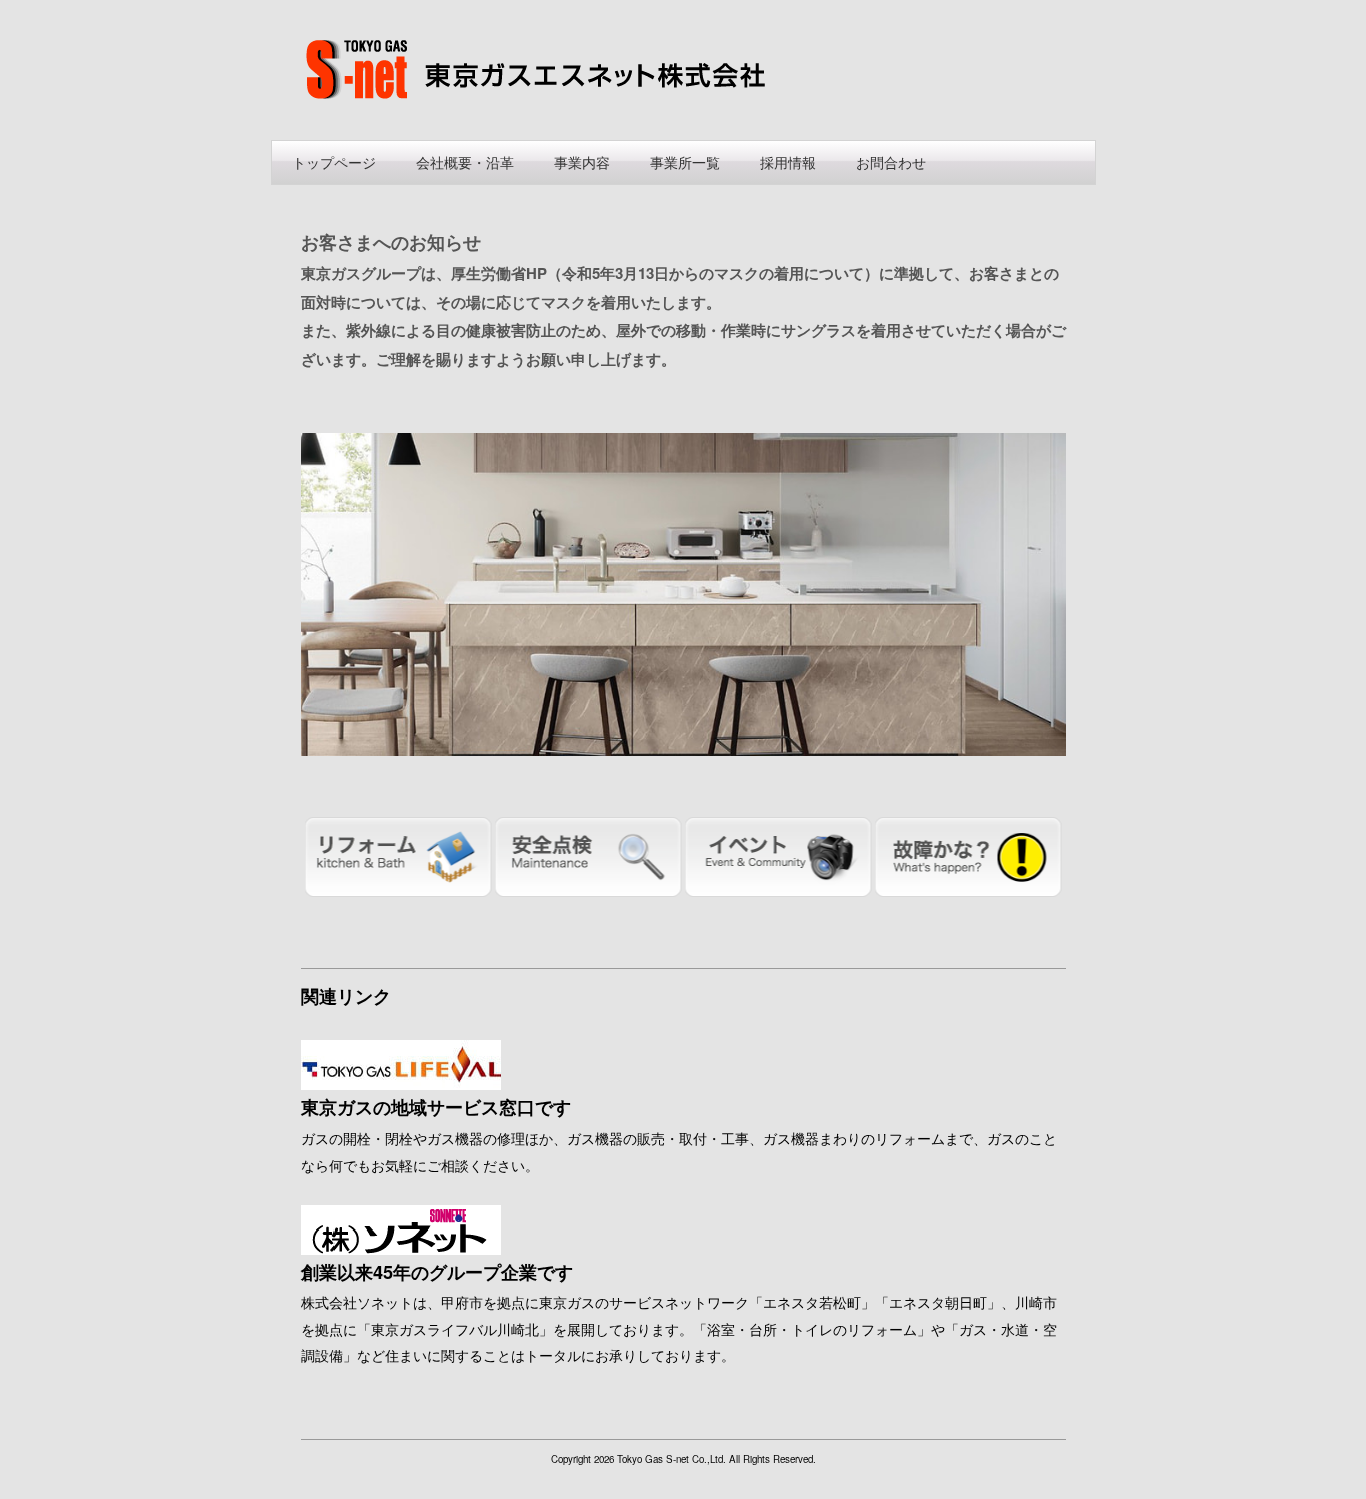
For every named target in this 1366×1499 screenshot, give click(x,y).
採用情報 (788, 162)
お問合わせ (891, 162)
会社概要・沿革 (465, 162)
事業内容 (582, 162)
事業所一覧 (685, 162)
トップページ (334, 162)
